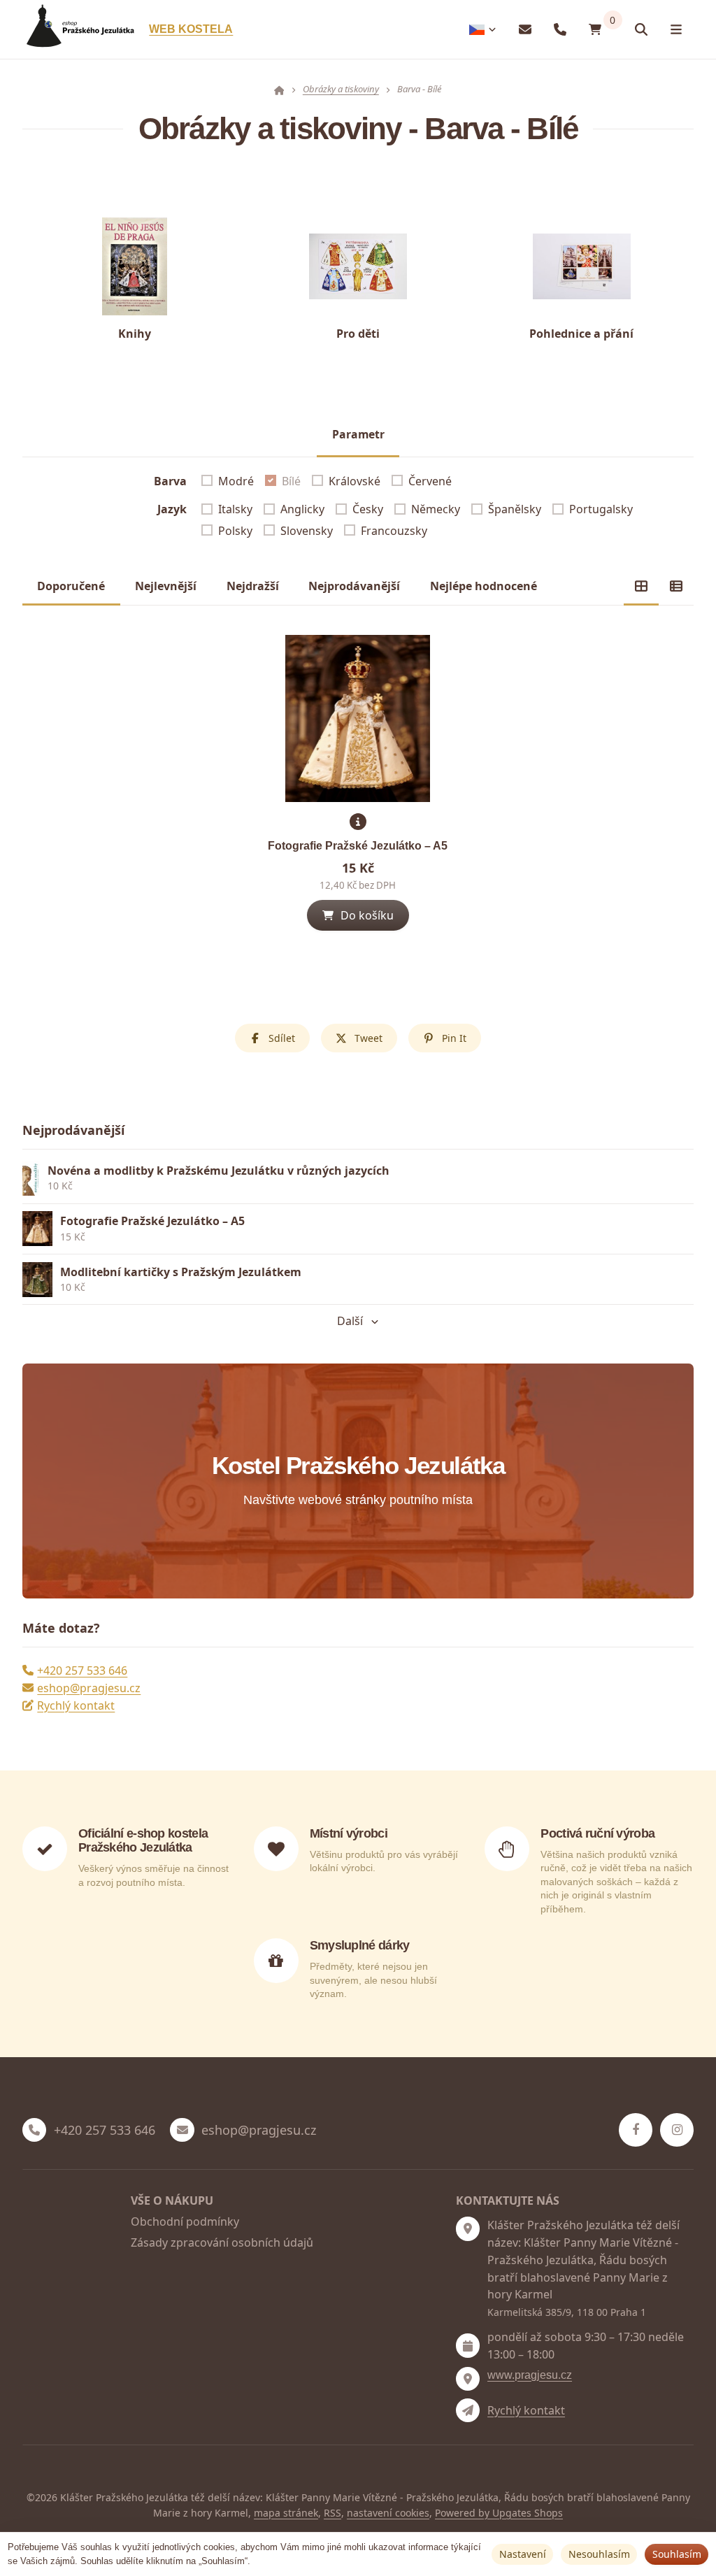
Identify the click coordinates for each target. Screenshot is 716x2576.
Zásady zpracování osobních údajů (222, 2242)
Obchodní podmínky (185, 2221)
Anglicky (302, 509)
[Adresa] (468, 2228)
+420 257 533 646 (82, 1670)
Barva (170, 481)
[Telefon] (560, 30)
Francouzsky (394, 531)
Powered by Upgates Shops (499, 2513)
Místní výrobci (349, 1833)
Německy (436, 509)
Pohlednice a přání (581, 334)
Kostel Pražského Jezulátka (358, 1466)
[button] (358, 915)
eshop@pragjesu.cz (89, 1688)
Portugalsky (601, 509)
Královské (355, 481)
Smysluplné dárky (360, 1945)
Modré (236, 481)
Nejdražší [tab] (253, 586)
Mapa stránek (286, 2513)
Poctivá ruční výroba (597, 1833)
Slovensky (307, 531)
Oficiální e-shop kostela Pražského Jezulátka (143, 1840)
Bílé (291, 481)
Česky (368, 509)
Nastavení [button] (523, 2554)
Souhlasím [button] (677, 2554)
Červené (430, 481)
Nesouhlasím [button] (599, 2554)
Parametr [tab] (358, 434)
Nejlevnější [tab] (166, 586)
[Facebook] (636, 2130)
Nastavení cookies (388, 2513)
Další (350, 1321)
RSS (332, 2513)
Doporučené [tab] (71, 586)
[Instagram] (677, 2130)
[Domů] (78, 30)
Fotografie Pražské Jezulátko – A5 (358, 846)
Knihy (135, 334)
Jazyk (172, 509)
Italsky (235, 509)
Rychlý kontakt (76, 1705)
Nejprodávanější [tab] (354, 586)
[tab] (641, 586)
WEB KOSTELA (191, 29)
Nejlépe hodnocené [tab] (484, 586)
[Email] (525, 30)
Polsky (235, 531)
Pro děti (358, 334)
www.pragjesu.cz (530, 2375)
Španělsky (515, 509)
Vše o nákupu (172, 2201)
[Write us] (468, 2410)
